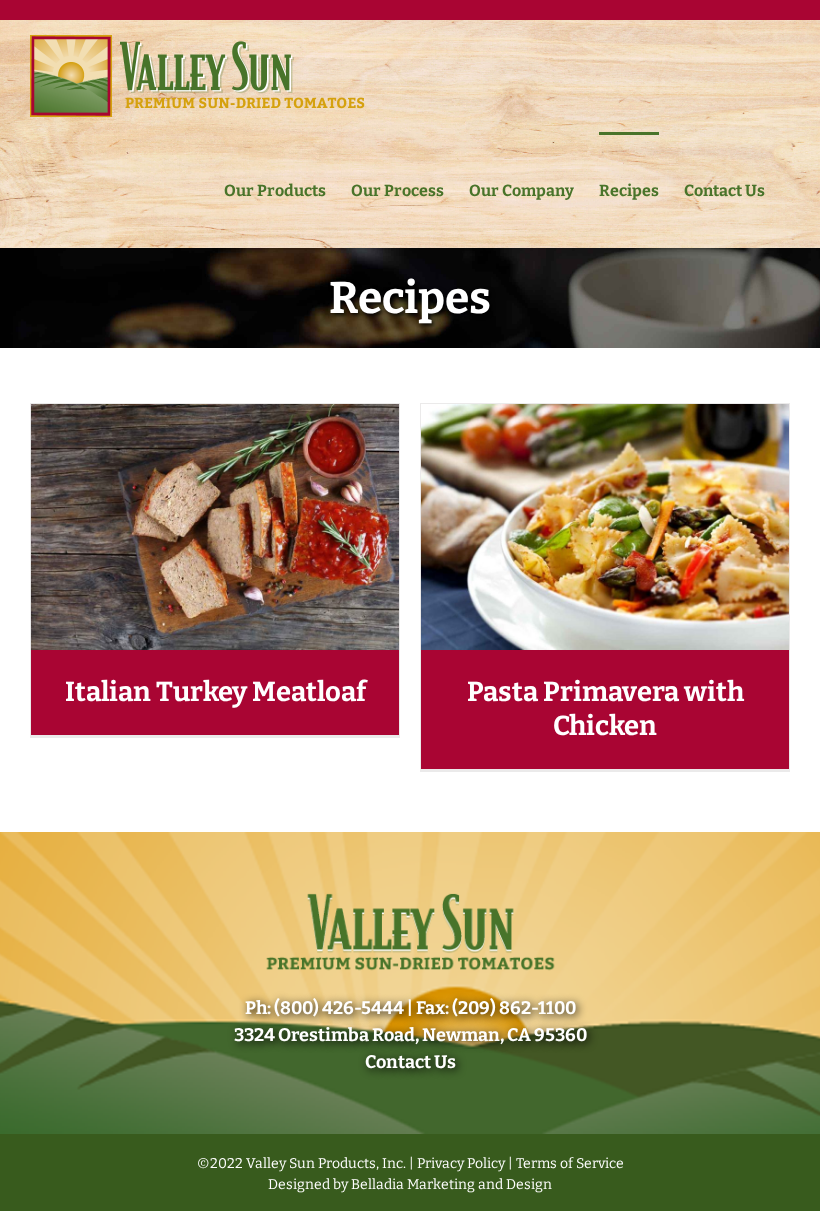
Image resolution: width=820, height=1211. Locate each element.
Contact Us (410, 1062)
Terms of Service (570, 1163)
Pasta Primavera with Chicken (605, 708)
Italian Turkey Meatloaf (215, 691)
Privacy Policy (461, 1163)
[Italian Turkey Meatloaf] (215, 415)
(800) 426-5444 (339, 1008)
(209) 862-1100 (514, 1008)
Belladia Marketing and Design (451, 1184)
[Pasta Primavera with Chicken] (605, 415)
